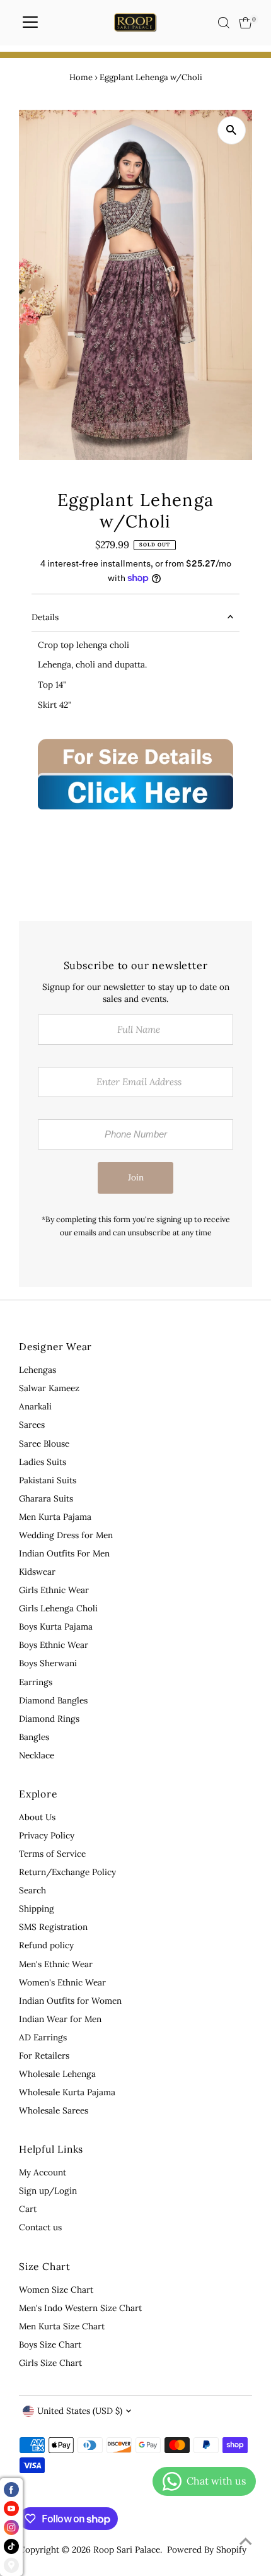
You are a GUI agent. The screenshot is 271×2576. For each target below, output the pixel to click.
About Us (37, 1817)
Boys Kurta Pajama (56, 1626)
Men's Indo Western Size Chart (80, 2308)
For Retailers (44, 2056)
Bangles (34, 1737)
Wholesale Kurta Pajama (67, 2092)
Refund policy (46, 1945)
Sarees (32, 1425)
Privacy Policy (47, 1835)
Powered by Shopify (207, 2550)
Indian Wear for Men (60, 2019)
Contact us (40, 2227)
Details (45, 617)
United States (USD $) (80, 2411)
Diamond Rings (49, 1719)
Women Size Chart (56, 2290)
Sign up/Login (48, 2191)
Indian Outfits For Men (64, 1553)
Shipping (37, 1908)
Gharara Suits (46, 1498)
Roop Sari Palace (127, 2550)
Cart (28, 2209)
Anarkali (35, 1406)
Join (136, 1177)
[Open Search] (224, 23)
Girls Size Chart (50, 2363)
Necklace (37, 1755)
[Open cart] (245, 23)
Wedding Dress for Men (66, 1535)
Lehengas (37, 1370)
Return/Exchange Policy (67, 1872)
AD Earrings (43, 2037)
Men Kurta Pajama (55, 1517)
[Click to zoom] (232, 130)
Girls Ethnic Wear (54, 1590)
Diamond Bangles (53, 1700)
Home (81, 77)
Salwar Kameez (49, 1388)
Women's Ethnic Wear (62, 1982)
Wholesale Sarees (54, 2110)
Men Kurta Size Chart (62, 2326)
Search (32, 1890)
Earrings (36, 1682)
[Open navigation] (30, 23)
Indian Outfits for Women (70, 2001)
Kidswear (37, 1572)
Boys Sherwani (48, 1663)
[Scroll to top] (246, 2541)
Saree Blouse (44, 1444)
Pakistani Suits (48, 1480)
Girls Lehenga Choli (58, 1608)
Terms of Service (52, 1854)
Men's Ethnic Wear (56, 1964)
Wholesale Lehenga (57, 2074)
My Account (43, 2172)
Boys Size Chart (50, 2344)
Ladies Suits (43, 1462)
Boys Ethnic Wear (54, 1645)
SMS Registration (53, 1927)
